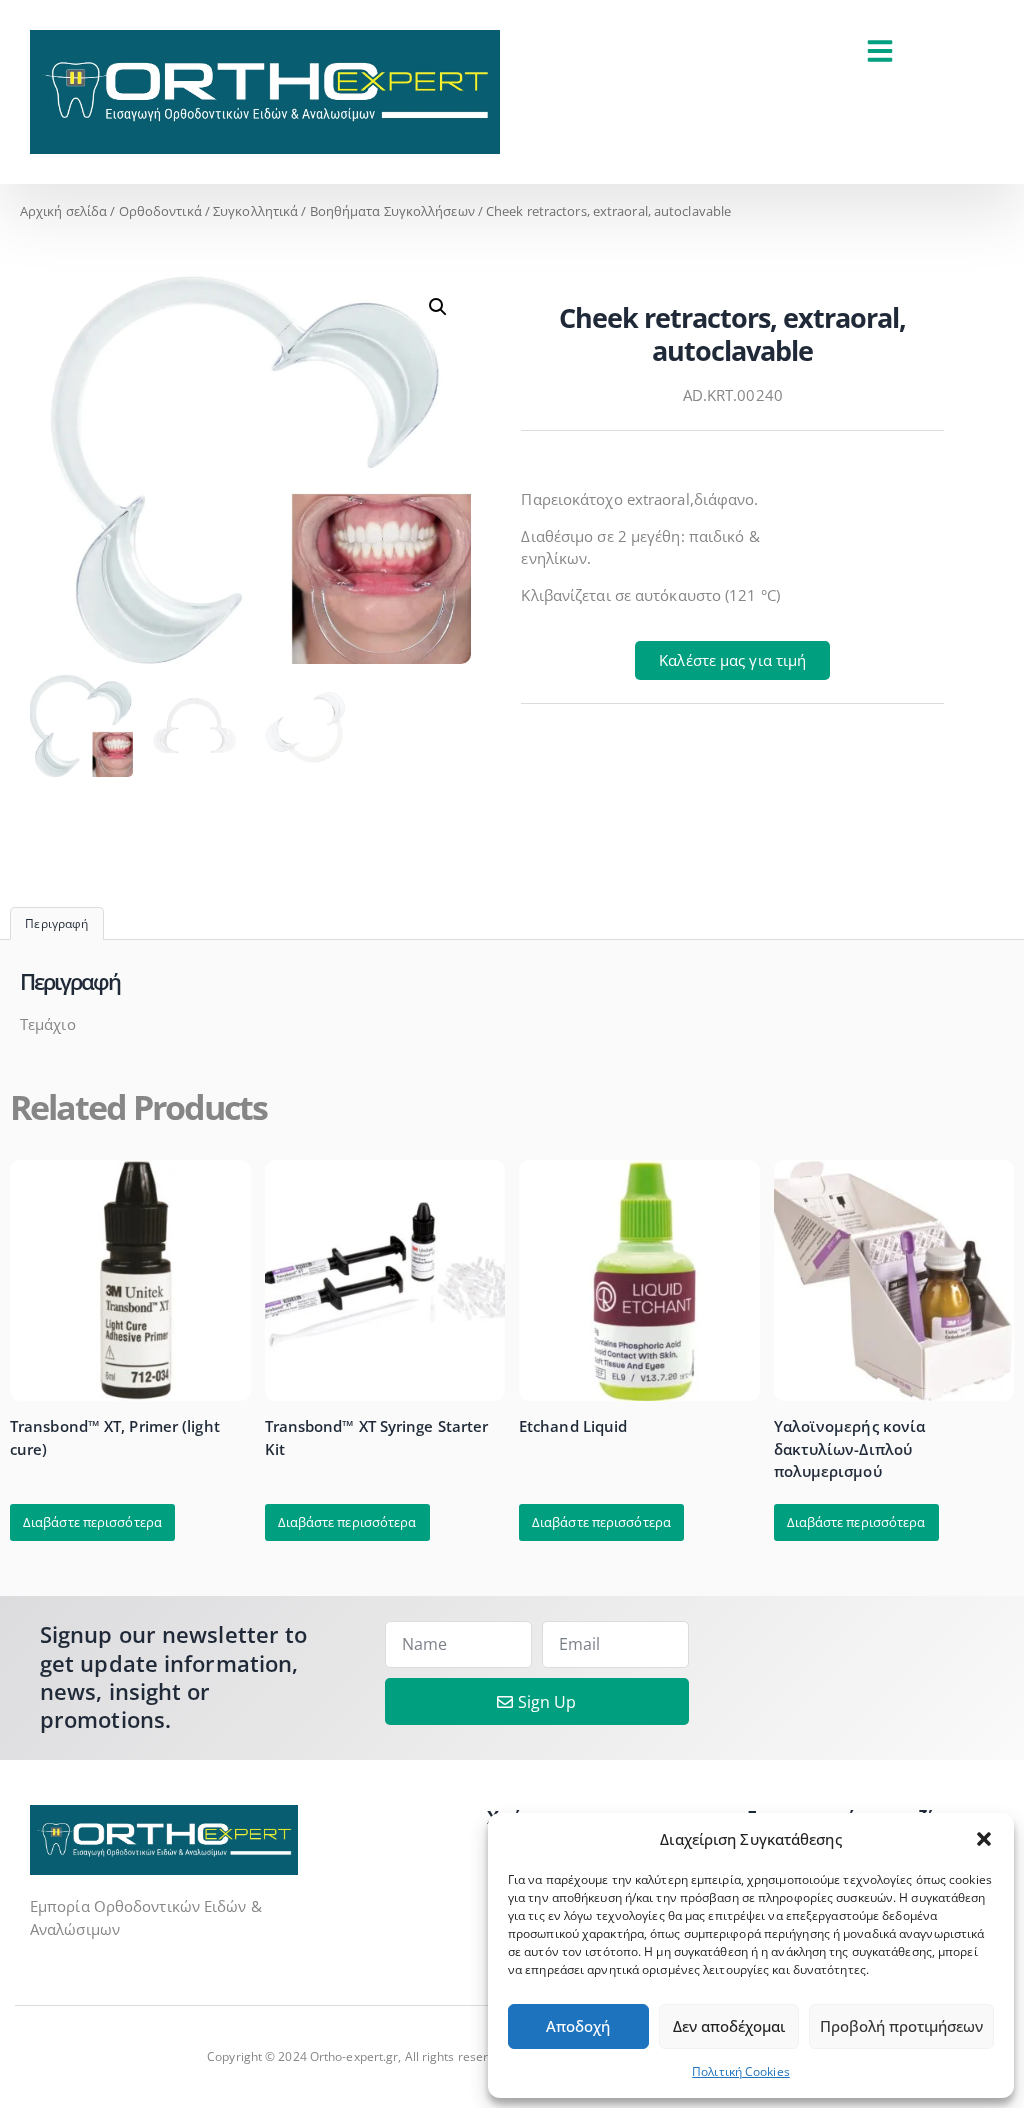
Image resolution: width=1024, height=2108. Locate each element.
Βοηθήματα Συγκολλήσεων (392, 211)
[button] (984, 1839)
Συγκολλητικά (255, 211)
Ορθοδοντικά (160, 211)
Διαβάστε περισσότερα (92, 1522)
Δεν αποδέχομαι (729, 2026)
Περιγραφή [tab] (56, 923)
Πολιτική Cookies (741, 2071)
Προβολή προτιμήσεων (901, 2026)
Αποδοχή (578, 2026)
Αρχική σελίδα (63, 211)
